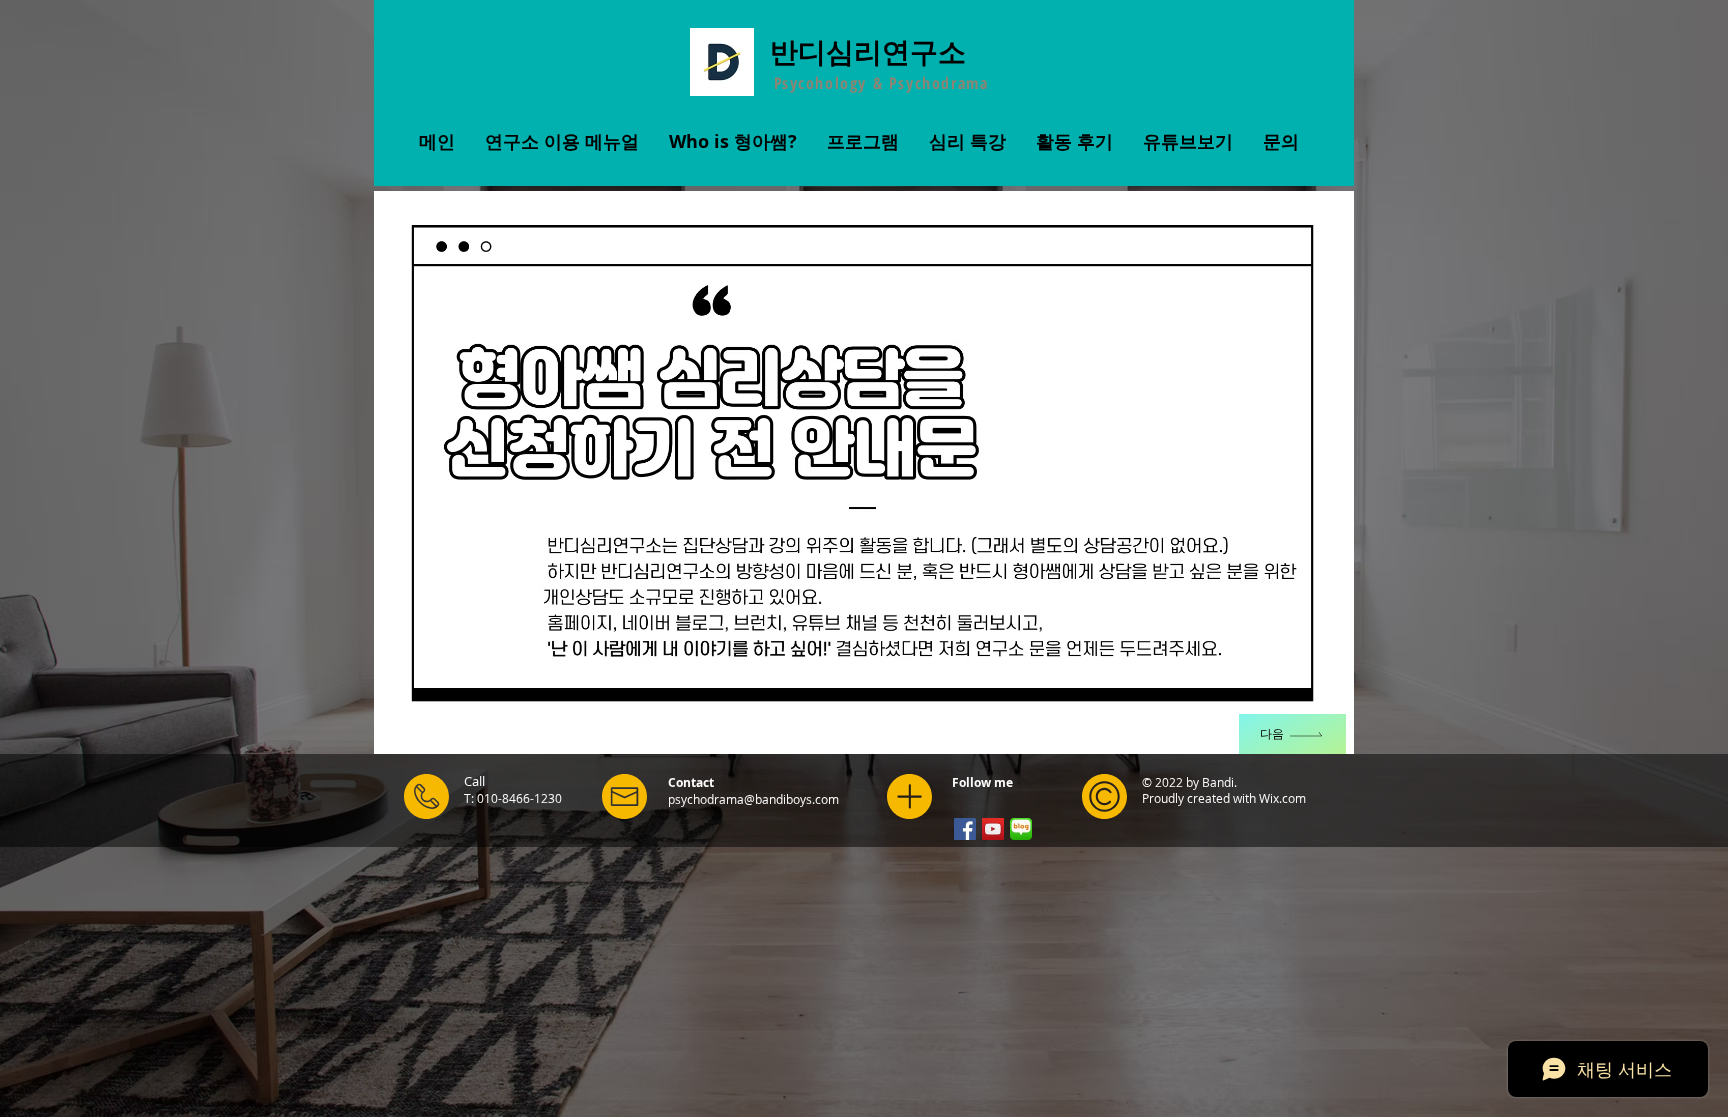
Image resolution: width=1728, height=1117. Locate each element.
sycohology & (835, 83)
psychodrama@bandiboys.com (753, 799)
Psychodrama (939, 83)
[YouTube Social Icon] (993, 829)
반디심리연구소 (868, 51)
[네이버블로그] (1021, 829)
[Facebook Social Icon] (965, 829)
